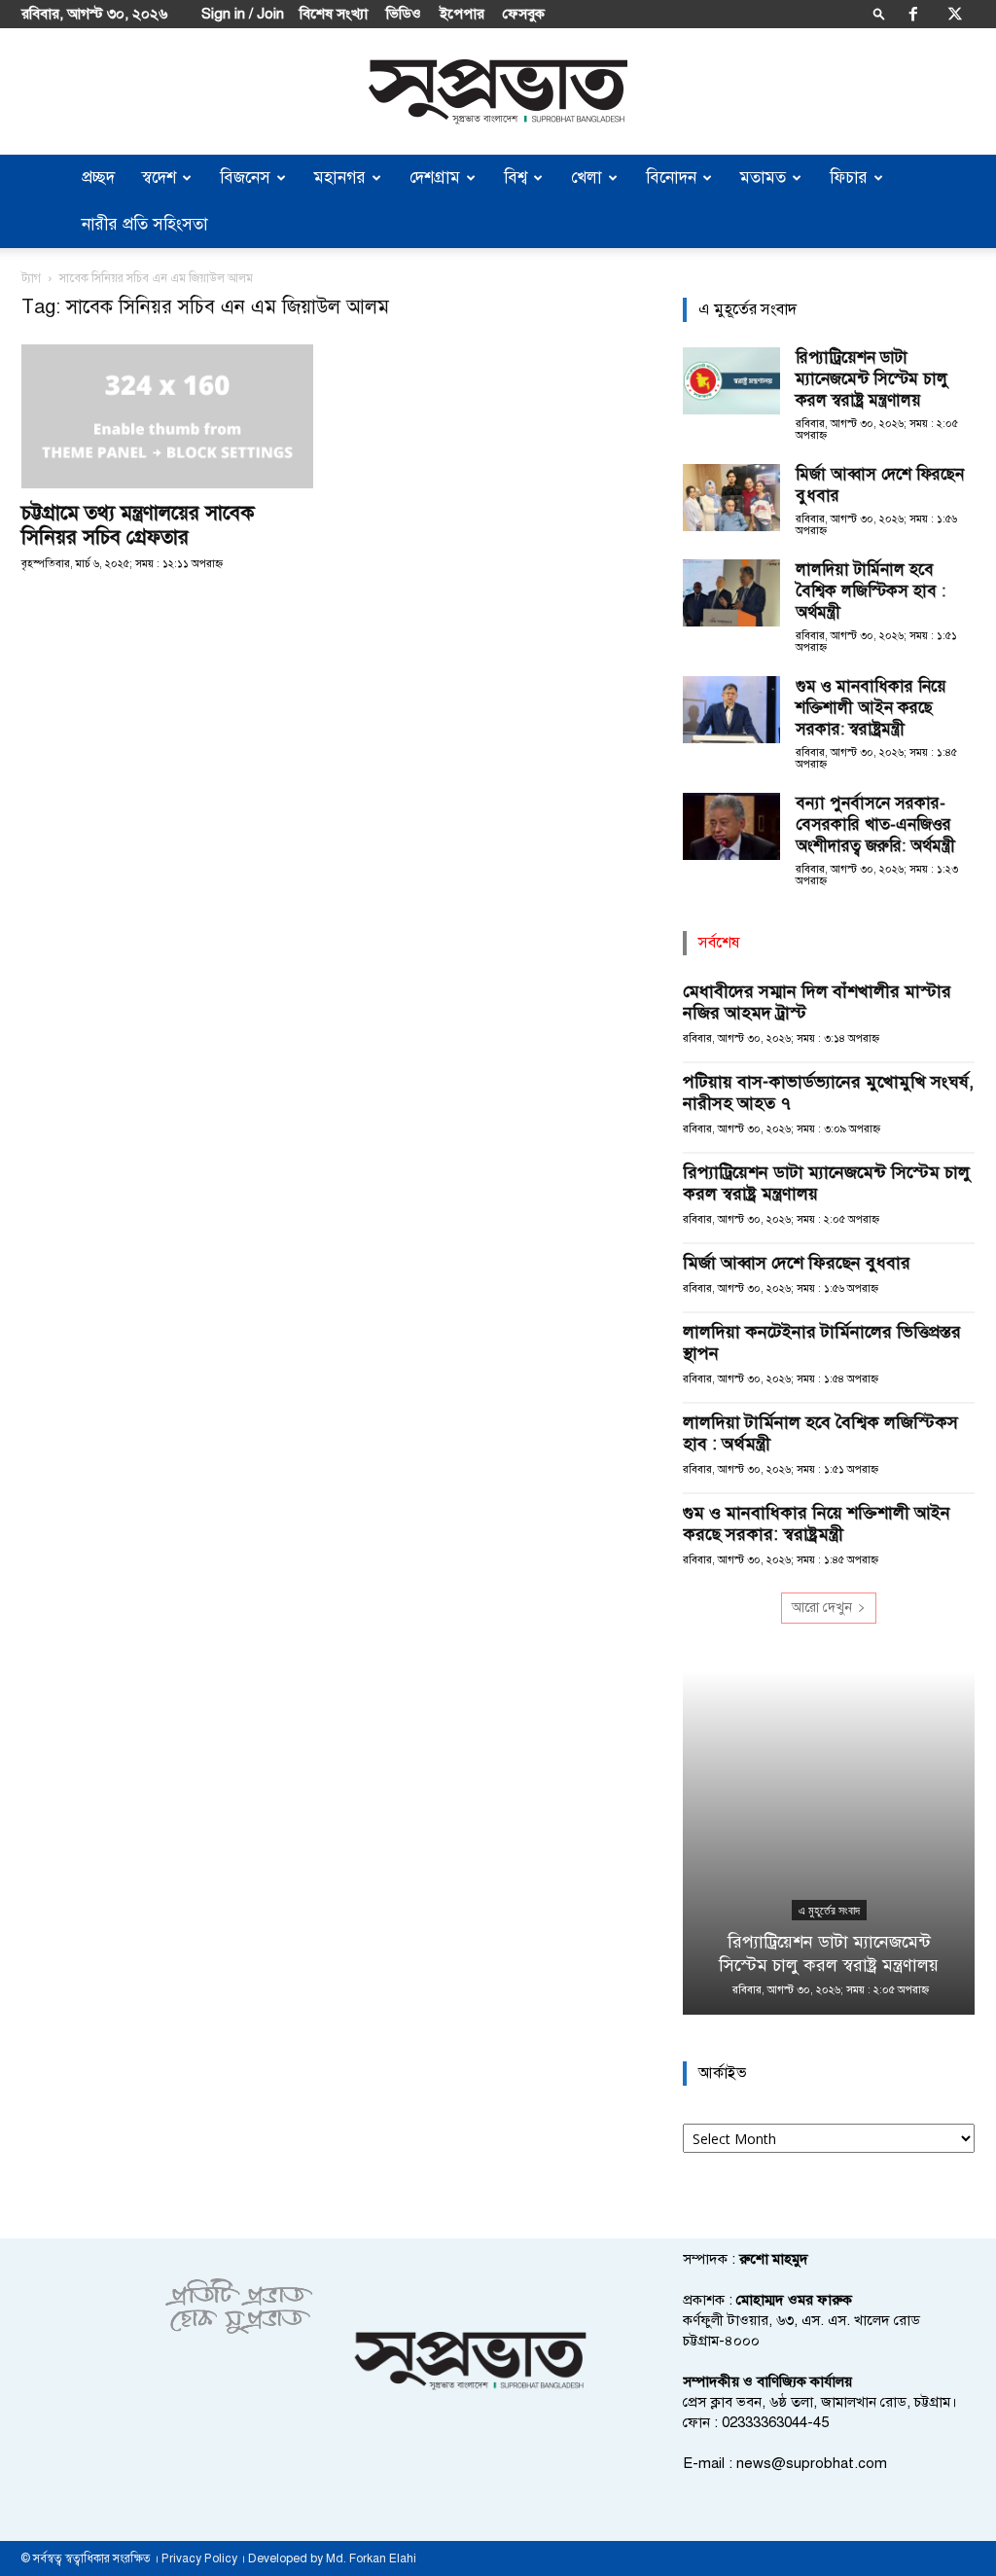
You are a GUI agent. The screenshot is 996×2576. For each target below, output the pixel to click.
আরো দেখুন (822, 1608)
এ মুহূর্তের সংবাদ (829, 1911)
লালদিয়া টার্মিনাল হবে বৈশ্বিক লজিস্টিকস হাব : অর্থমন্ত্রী (871, 591)
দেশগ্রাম (435, 178)
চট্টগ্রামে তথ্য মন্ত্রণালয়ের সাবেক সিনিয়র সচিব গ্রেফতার (138, 525)
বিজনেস (245, 178)
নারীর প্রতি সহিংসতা (145, 224)
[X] (955, 14)
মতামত (763, 178)
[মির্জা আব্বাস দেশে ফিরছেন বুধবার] (731, 498)
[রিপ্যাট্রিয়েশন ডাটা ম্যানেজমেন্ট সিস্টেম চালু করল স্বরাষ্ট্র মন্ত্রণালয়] (731, 381)
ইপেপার (462, 14)
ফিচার (849, 178)
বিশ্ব (516, 178)
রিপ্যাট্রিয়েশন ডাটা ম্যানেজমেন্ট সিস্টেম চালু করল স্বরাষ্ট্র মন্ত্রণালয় (872, 379)
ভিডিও (404, 14)
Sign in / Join (243, 14)
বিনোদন (671, 178)
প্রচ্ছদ (98, 178)
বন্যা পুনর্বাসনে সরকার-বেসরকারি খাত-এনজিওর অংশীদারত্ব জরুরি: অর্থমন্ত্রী (875, 824)
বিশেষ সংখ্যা (334, 14)
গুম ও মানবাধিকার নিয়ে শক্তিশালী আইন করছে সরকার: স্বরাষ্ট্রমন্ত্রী (871, 708)
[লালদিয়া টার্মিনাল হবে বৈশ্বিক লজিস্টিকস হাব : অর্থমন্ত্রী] (731, 593)
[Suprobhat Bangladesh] (498, 92)
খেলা (587, 178)
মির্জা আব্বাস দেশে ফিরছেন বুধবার (797, 1263)
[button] (879, 13)
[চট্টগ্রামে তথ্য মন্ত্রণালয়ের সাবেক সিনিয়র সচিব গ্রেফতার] (167, 416)
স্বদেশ (159, 178)
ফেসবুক (524, 14)
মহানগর (340, 178)
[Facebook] (913, 14)
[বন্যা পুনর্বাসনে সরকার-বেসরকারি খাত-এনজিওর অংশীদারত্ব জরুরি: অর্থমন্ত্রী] (731, 826)
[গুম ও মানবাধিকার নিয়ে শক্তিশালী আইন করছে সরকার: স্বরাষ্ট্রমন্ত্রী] (731, 710)
